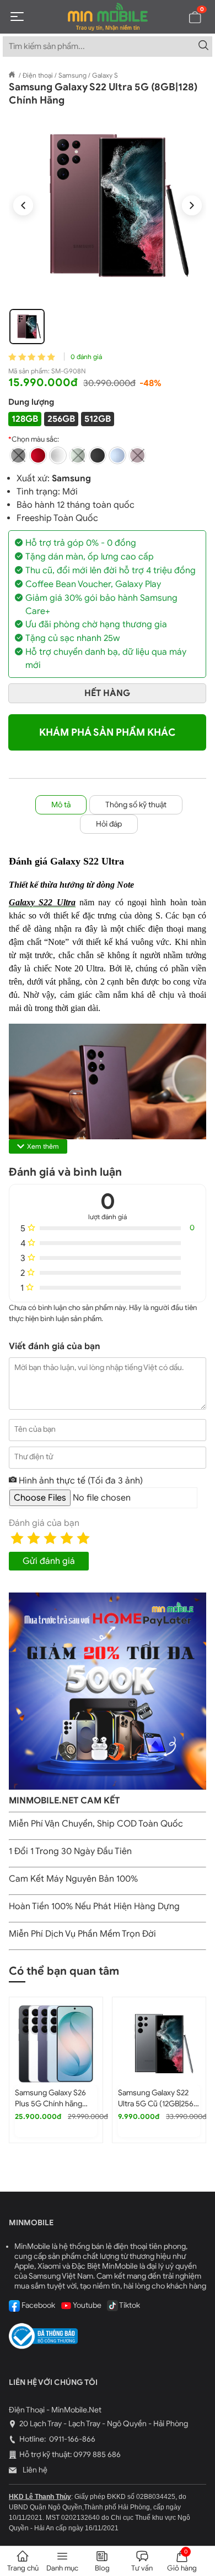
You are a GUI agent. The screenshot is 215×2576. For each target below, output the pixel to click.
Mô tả (61, 805)
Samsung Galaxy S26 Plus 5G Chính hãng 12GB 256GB (50, 2104)
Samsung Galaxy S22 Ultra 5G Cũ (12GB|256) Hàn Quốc (157, 2104)
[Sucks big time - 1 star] (17, 1538)
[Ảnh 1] (27, 327)
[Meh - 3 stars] (50, 1538)
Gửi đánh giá (49, 1561)
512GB (98, 419)
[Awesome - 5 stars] (83, 1538)
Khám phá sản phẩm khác (108, 732)
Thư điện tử (34, 1457)
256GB (61, 419)
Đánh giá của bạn (44, 1523)
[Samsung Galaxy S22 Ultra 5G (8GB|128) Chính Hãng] (108, 205)
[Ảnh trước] (23, 205)
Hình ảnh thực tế (80, 1481)
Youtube (87, 2305)
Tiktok (129, 2305)
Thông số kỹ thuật (136, 805)
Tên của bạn (35, 1429)
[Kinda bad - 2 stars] (34, 1538)
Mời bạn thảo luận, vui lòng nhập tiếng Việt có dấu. (99, 1368)
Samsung (71, 479)
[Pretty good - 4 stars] (67, 1538)
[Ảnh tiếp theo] (192, 205)
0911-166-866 (71, 2439)
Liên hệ (34, 2470)
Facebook (37, 2305)
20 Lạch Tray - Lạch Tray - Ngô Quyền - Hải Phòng (104, 2424)
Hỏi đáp (109, 824)
